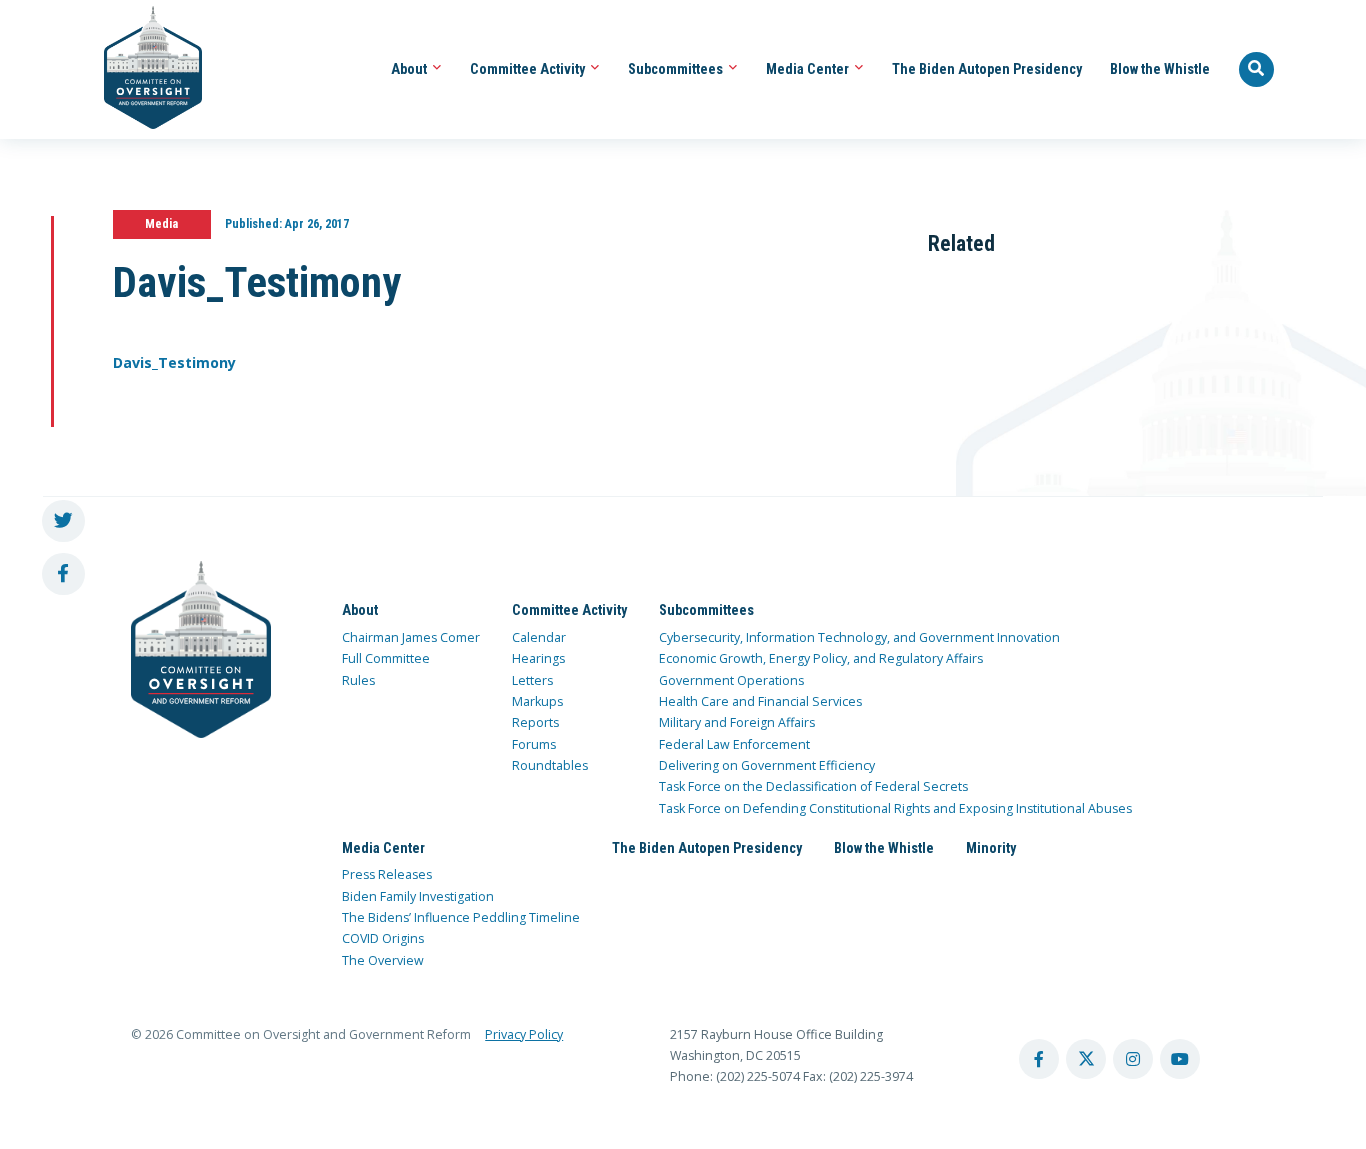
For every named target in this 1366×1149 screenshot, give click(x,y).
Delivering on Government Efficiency (767, 765)
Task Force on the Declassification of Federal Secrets (813, 786)
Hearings (538, 658)
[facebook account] (1039, 1059)
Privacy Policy (524, 1034)
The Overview (383, 960)
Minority (991, 848)
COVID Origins (383, 938)
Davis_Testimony (174, 362)
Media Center (809, 69)
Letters (532, 680)
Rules (358, 680)
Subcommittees (677, 69)
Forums (534, 744)
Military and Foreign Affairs (737, 722)
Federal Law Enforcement (734, 744)
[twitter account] (1086, 1059)
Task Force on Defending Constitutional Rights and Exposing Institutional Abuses (895, 808)
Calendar (539, 637)
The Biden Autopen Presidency (987, 69)
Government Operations (731, 680)
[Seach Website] (1257, 70)
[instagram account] (1133, 1059)
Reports (535, 722)
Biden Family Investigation (418, 896)
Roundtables (550, 765)
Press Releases (387, 874)
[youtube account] (1180, 1059)
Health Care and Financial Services (760, 701)
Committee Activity (529, 69)
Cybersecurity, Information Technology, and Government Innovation (859, 637)
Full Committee (386, 658)
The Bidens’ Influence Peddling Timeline (461, 917)
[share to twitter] (63, 521)
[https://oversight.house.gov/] (142, 69)
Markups (537, 701)
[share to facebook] (63, 574)
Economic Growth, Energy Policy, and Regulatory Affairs (821, 658)
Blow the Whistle (1160, 69)
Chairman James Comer (411, 637)
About (410, 69)
